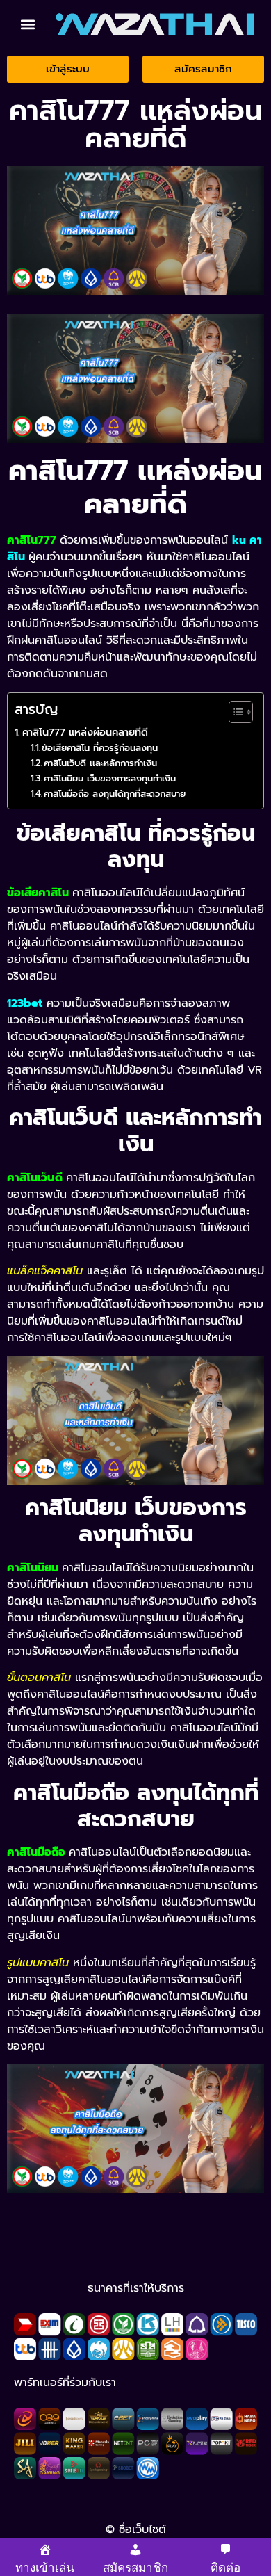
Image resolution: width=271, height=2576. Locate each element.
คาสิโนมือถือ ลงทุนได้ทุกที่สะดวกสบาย (115, 794)
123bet (25, 1003)
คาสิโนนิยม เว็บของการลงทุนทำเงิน (110, 778)
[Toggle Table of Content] (234, 712)
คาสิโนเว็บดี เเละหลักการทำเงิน (100, 763)
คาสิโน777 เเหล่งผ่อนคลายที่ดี (85, 732)
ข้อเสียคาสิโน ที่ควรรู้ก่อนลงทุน (100, 748)
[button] (27, 25)
